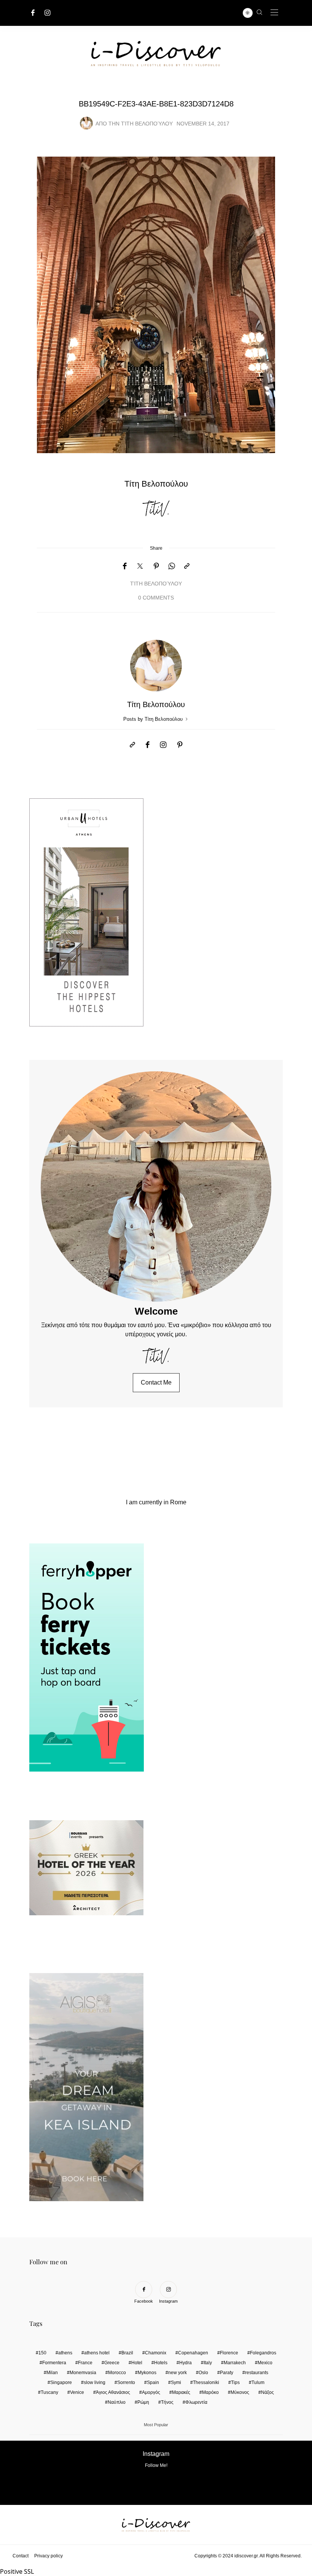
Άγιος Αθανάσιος (113, 2392)
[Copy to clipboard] (187, 566)
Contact (21, 2556)
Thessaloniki (206, 2382)
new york (177, 2373)
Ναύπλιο (117, 2402)
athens (65, 2353)
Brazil (127, 2353)
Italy (208, 2363)
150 (42, 2353)
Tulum (258, 2382)
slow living (95, 2382)
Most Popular (156, 2425)
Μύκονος (240, 2392)
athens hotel (97, 2353)
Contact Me (156, 1382)
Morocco (117, 2373)
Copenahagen (193, 2353)
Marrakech (235, 2363)
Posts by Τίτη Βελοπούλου (154, 719)
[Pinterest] (156, 566)
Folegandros (263, 2353)
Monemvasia (83, 2373)
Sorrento (126, 2382)
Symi (176, 2382)
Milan (52, 2373)
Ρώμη (143, 2402)
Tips (235, 2382)
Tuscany (49, 2392)
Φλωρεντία (196, 2402)
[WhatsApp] (172, 566)
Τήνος (167, 2402)
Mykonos (147, 2373)
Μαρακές (181, 2392)
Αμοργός (151, 2392)
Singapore (61, 2382)
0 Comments (156, 598)
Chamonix (156, 2353)
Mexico (265, 2363)
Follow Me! (156, 2465)
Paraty (227, 2373)
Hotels (161, 2363)
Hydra (185, 2363)
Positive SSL (17, 2571)
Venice (77, 2392)
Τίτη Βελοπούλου (147, 124)
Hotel (137, 2363)
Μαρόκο (210, 2392)
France (85, 2363)
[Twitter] (140, 566)
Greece (112, 2363)
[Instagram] (48, 13)
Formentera (54, 2363)
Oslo (203, 2373)
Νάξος (267, 2392)
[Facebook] (33, 13)
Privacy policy (49, 2556)
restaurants (257, 2373)
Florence (229, 2353)
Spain (153, 2382)
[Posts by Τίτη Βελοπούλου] (86, 123)
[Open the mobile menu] (274, 13)
